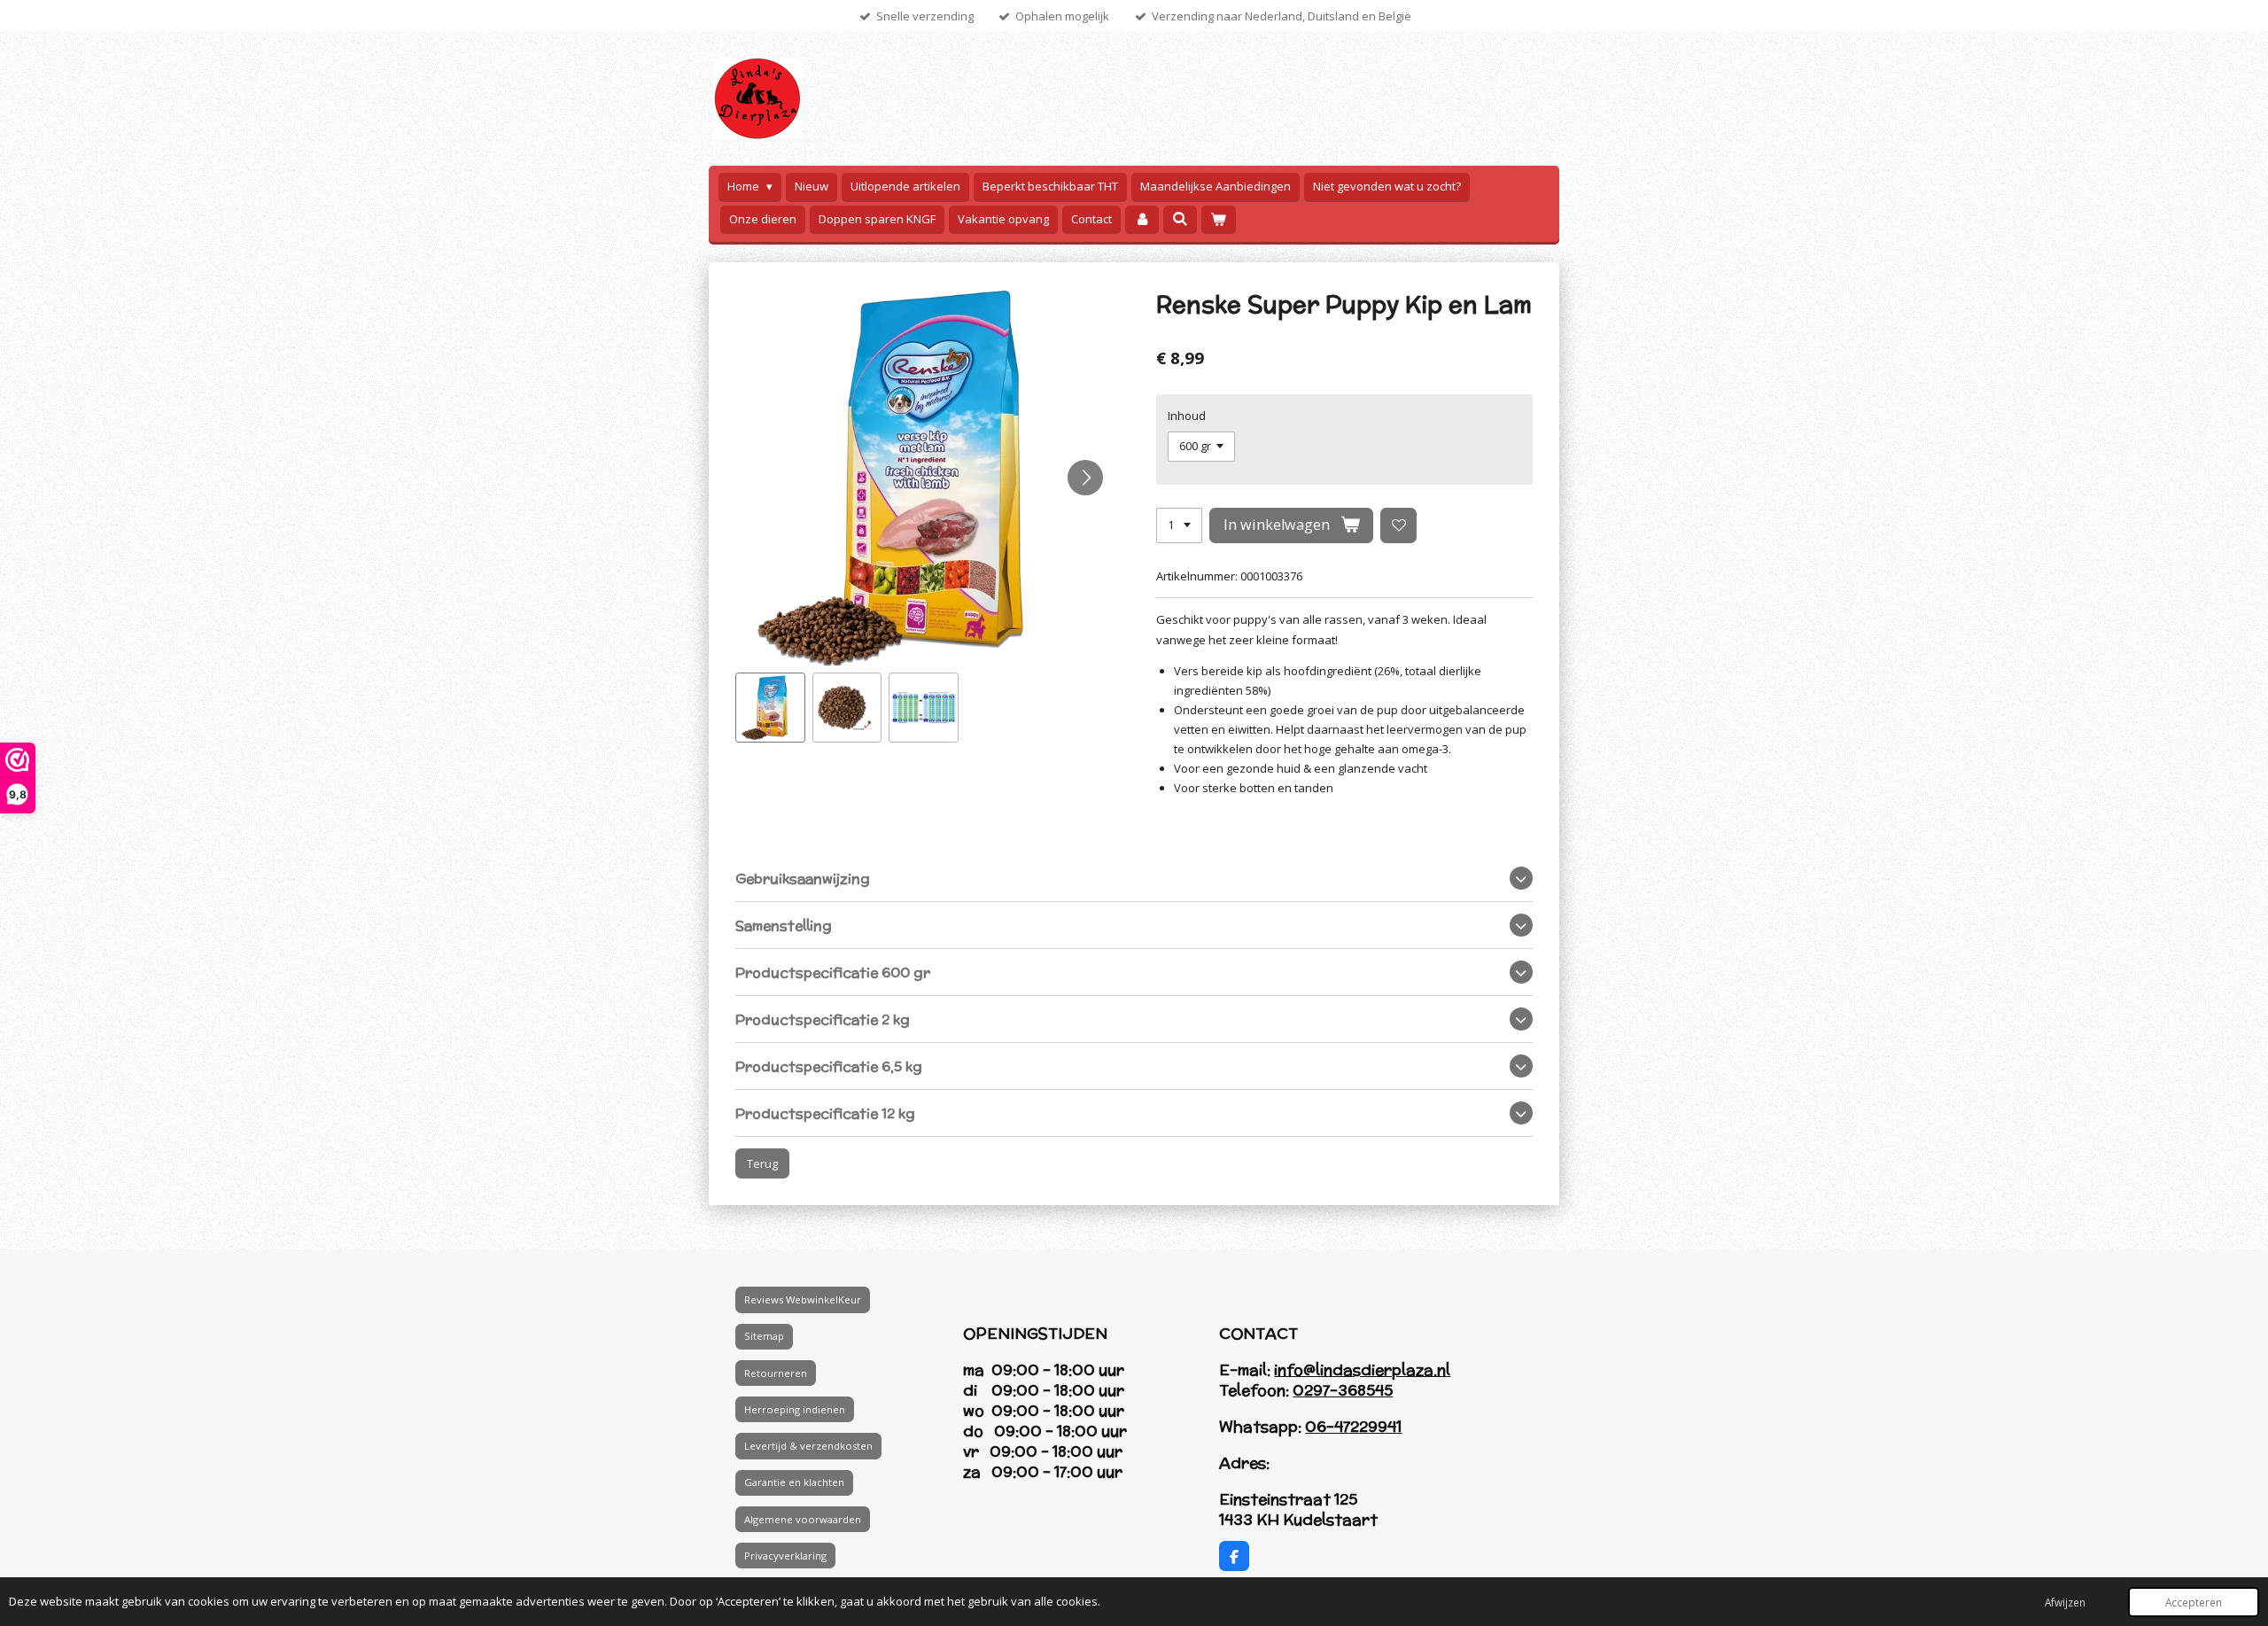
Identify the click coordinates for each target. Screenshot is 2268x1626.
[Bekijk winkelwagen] (1218, 219)
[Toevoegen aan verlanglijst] (1398, 526)
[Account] (1142, 219)
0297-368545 (1343, 1390)
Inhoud (1187, 416)
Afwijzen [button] (2065, 1602)
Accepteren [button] (2194, 1602)
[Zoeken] (1180, 219)
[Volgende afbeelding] (1085, 478)
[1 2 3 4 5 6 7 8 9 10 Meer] (1179, 526)
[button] (770, 708)
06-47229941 (1353, 1427)
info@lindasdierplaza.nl (1362, 1370)
